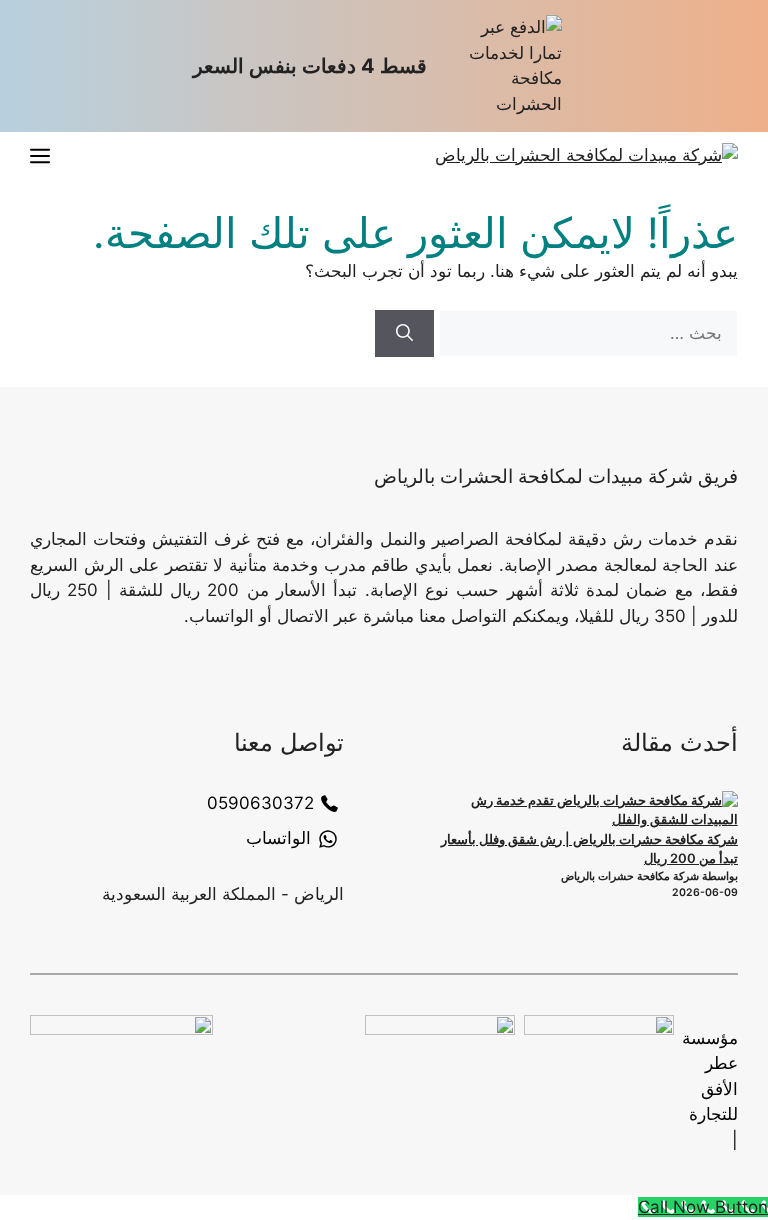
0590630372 (260, 803)
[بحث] (404, 334)
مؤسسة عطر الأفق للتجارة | (710, 1089)
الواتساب (278, 838)
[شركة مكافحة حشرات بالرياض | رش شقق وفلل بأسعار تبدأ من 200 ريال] (587, 810)
